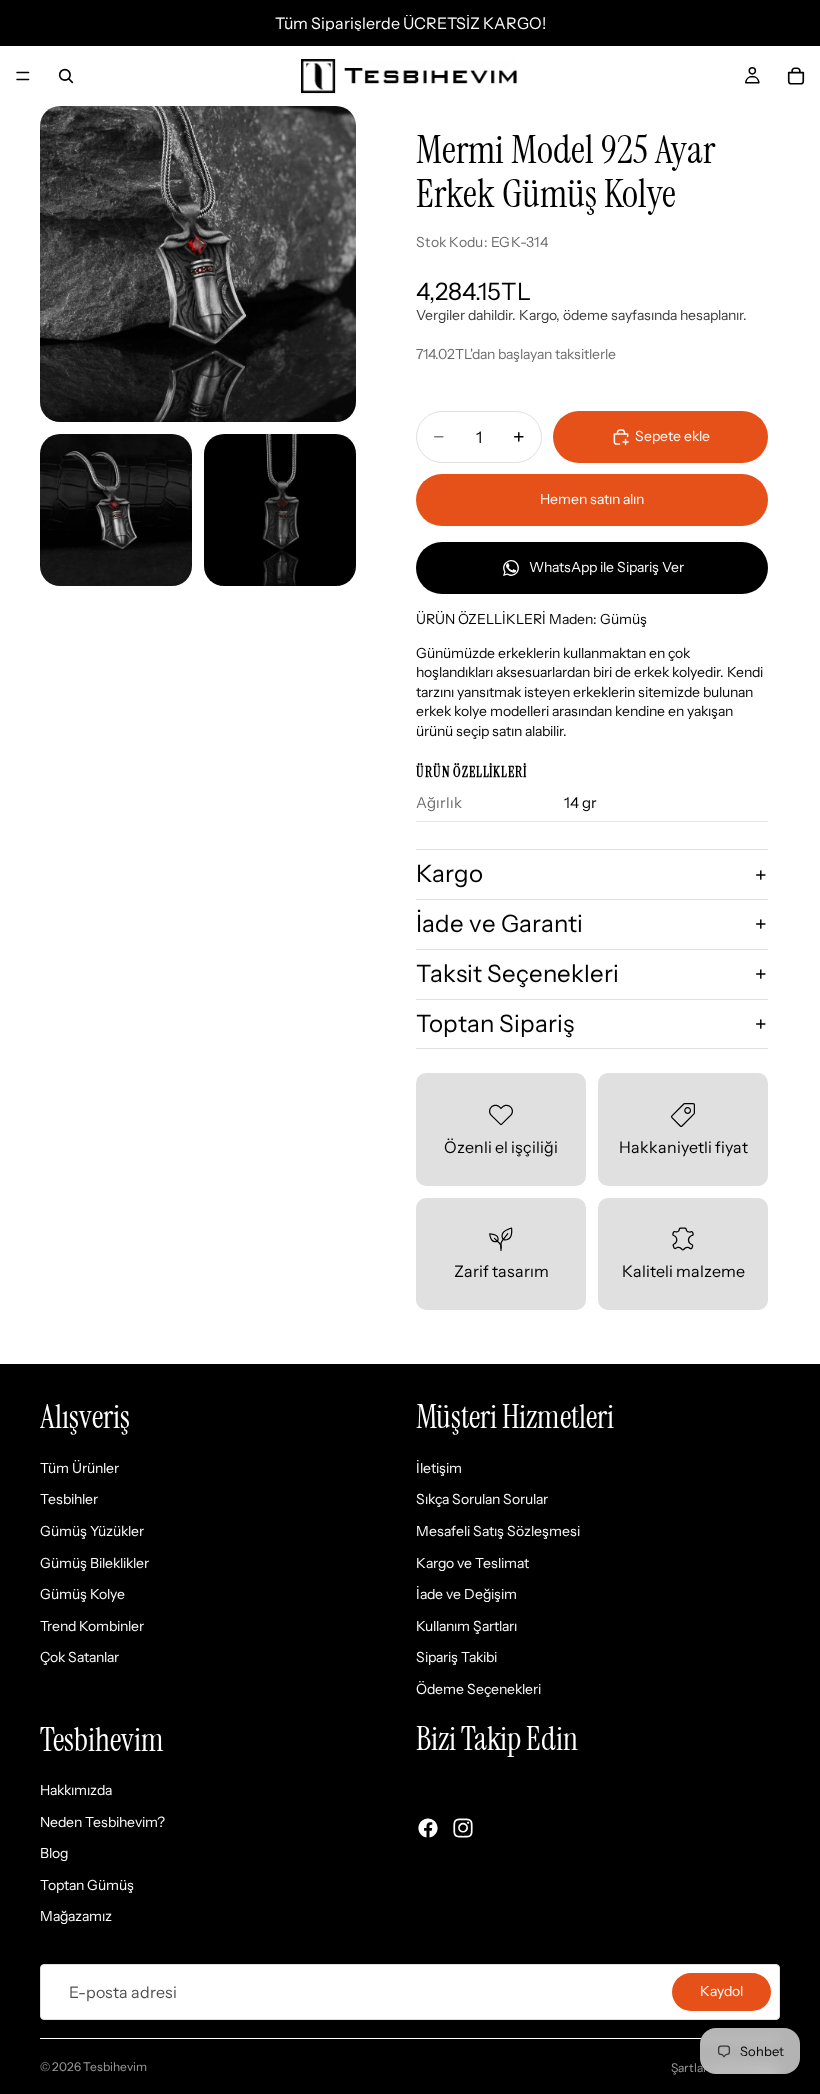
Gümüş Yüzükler (92, 1531)
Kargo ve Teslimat (472, 1563)
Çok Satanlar (79, 1658)
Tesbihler (69, 1500)
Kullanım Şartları (466, 1626)
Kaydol (721, 1991)
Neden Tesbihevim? (102, 1822)
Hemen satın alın (592, 499)
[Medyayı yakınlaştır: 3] (280, 510)
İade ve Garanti (499, 923)
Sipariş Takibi (456, 1658)
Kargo (449, 873)
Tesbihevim (115, 2066)
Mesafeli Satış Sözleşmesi (498, 1531)
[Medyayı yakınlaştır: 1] (198, 264)
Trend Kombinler (92, 1626)
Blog (54, 1854)
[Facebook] (428, 1828)
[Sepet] (796, 76)
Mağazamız (76, 1917)
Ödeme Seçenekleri (478, 1689)
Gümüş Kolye (82, 1595)
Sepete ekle (672, 436)
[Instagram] (463, 1828)
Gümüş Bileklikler (94, 1563)
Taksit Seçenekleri (517, 973)
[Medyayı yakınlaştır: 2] (116, 510)
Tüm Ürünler (79, 1468)
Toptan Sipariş (495, 1023)
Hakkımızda (76, 1791)
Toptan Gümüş (87, 1885)
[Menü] (23, 76)
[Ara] (66, 76)
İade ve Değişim (466, 1595)
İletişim (439, 1468)
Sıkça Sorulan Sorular (482, 1500)
